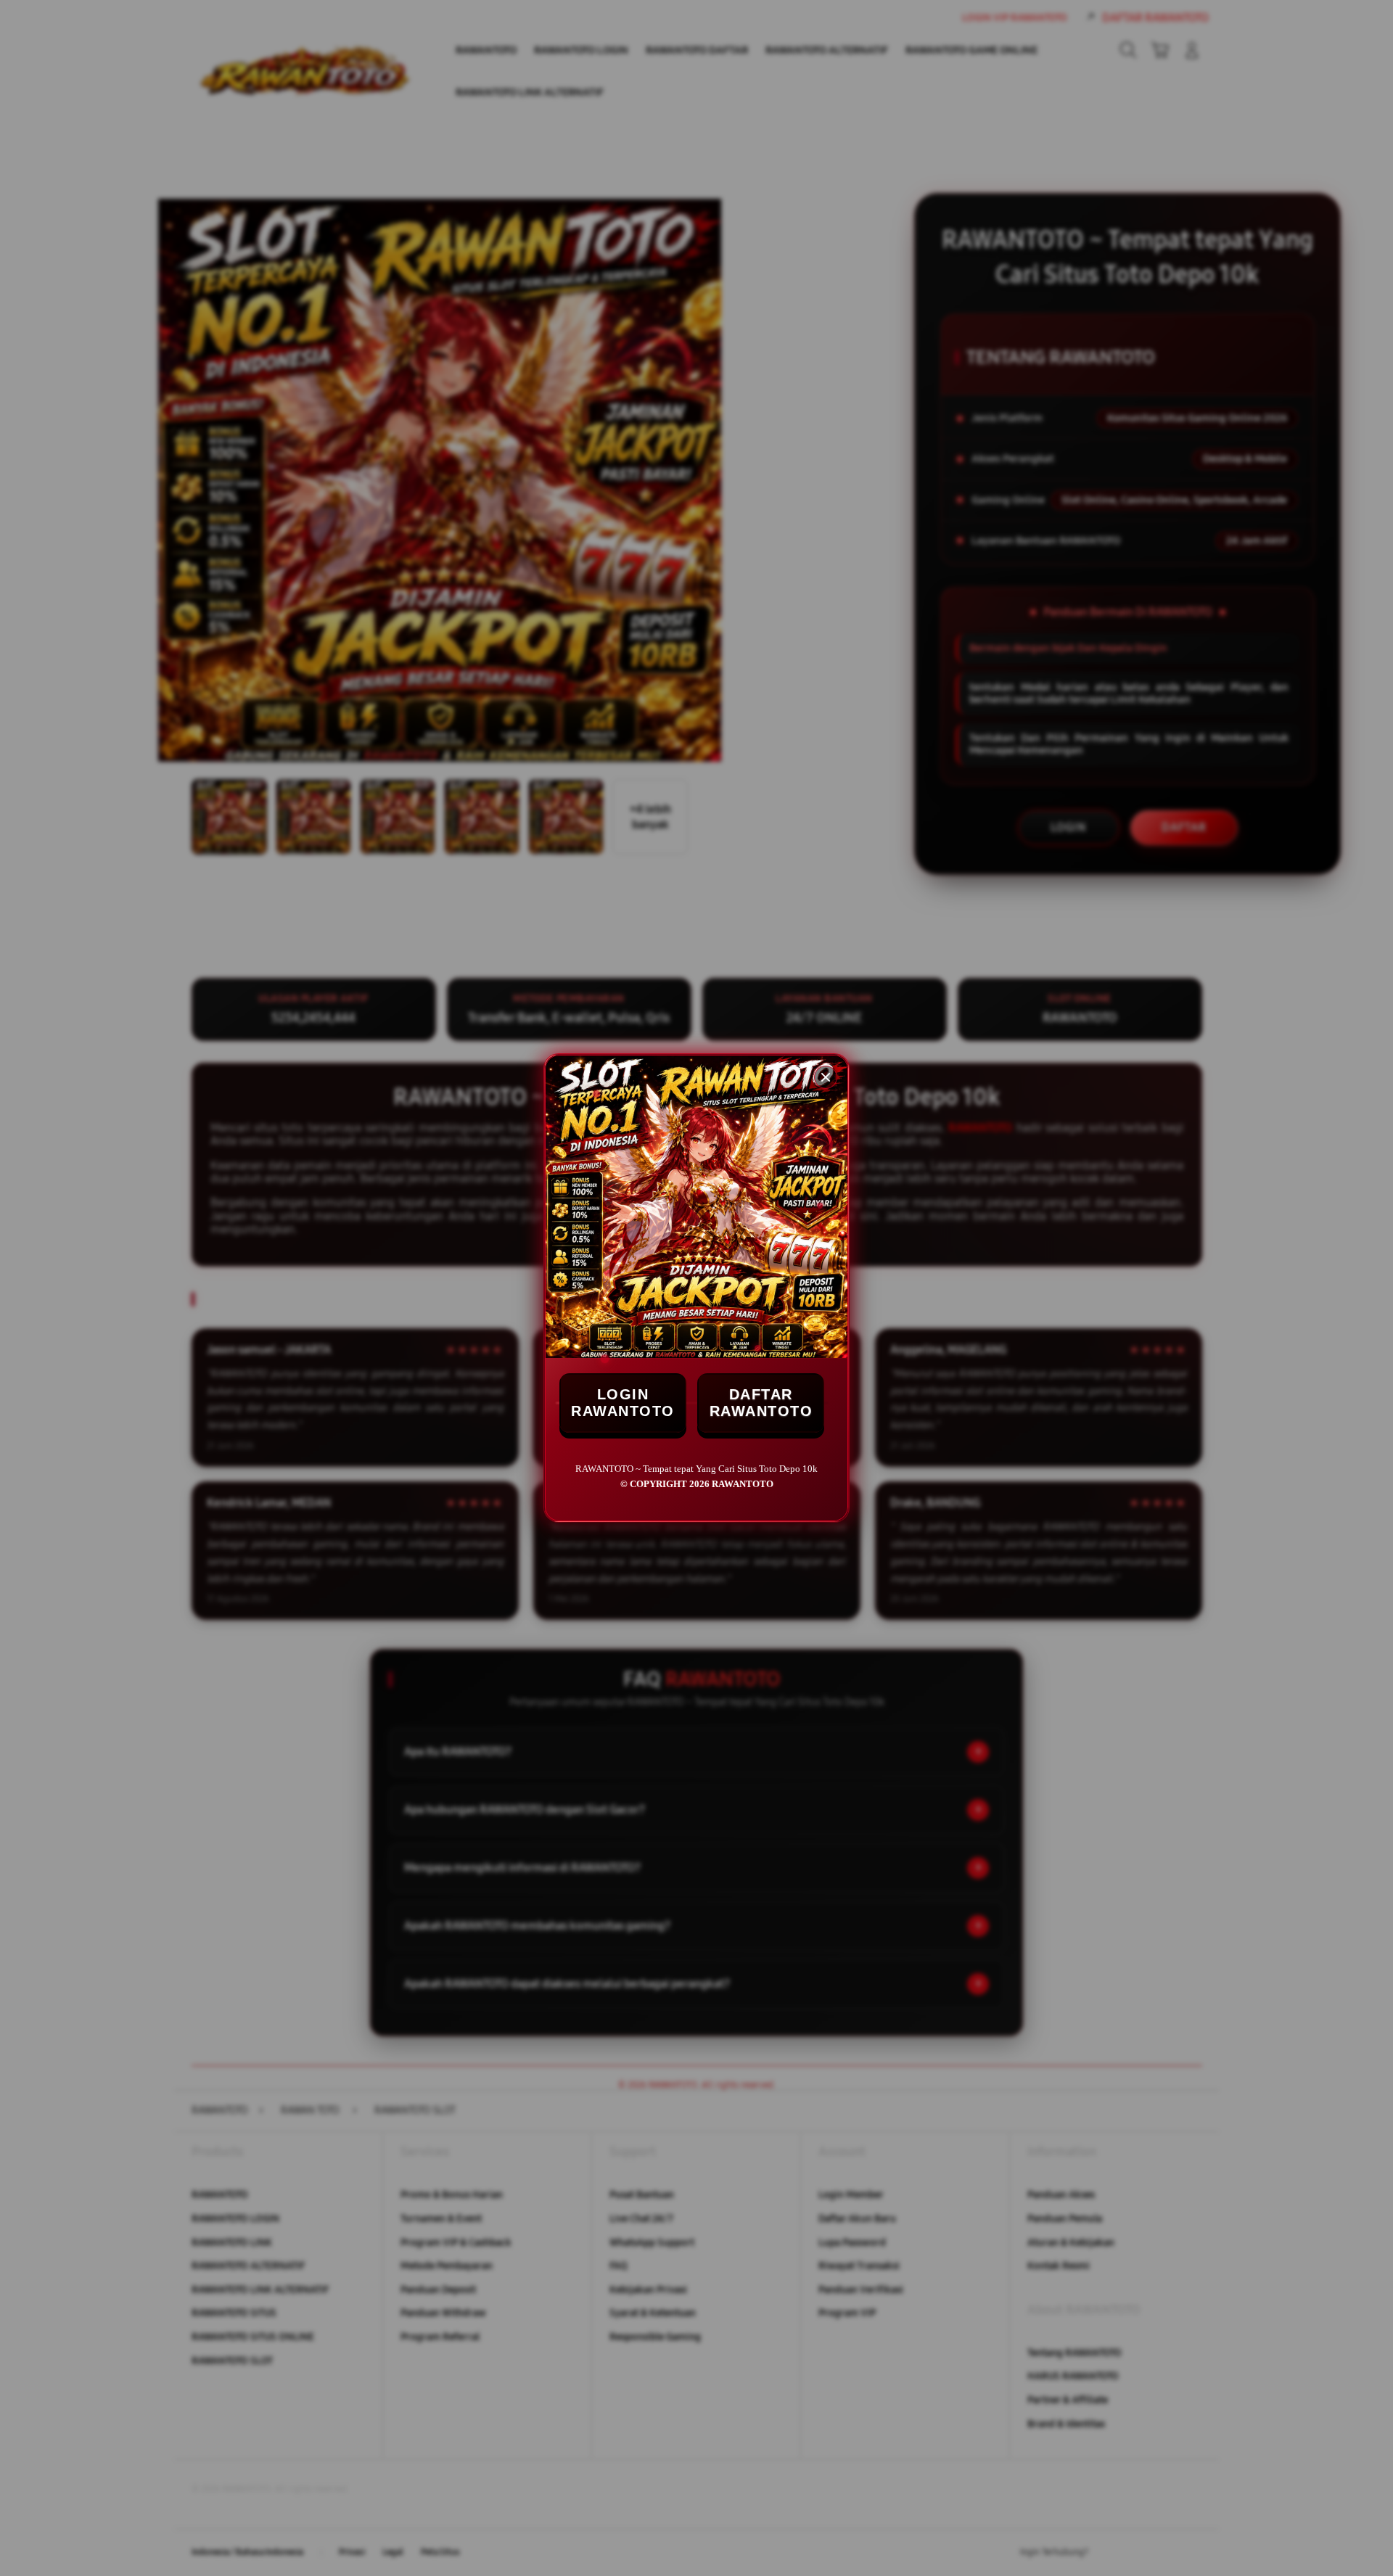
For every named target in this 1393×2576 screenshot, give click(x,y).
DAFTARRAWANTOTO (761, 1403)
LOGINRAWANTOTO (623, 1403)
